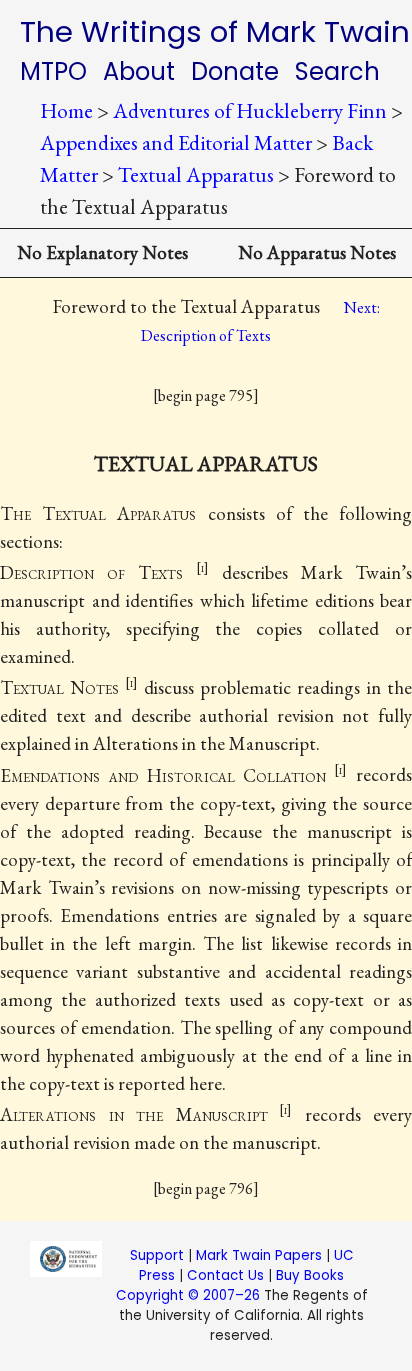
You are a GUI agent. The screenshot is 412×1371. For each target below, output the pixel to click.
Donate (235, 71)
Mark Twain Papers (259, 1255)
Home (66, 110)
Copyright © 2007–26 (188, 1295)
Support (157, 1255)
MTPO (53, 71)
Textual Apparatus (196, 174)
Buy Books (310, 1275)
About (139, 71)
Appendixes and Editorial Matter (176, 142)
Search (337, 71)
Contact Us (225, 1275)
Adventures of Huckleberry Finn (250, 110)
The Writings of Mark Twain (215, 31)
